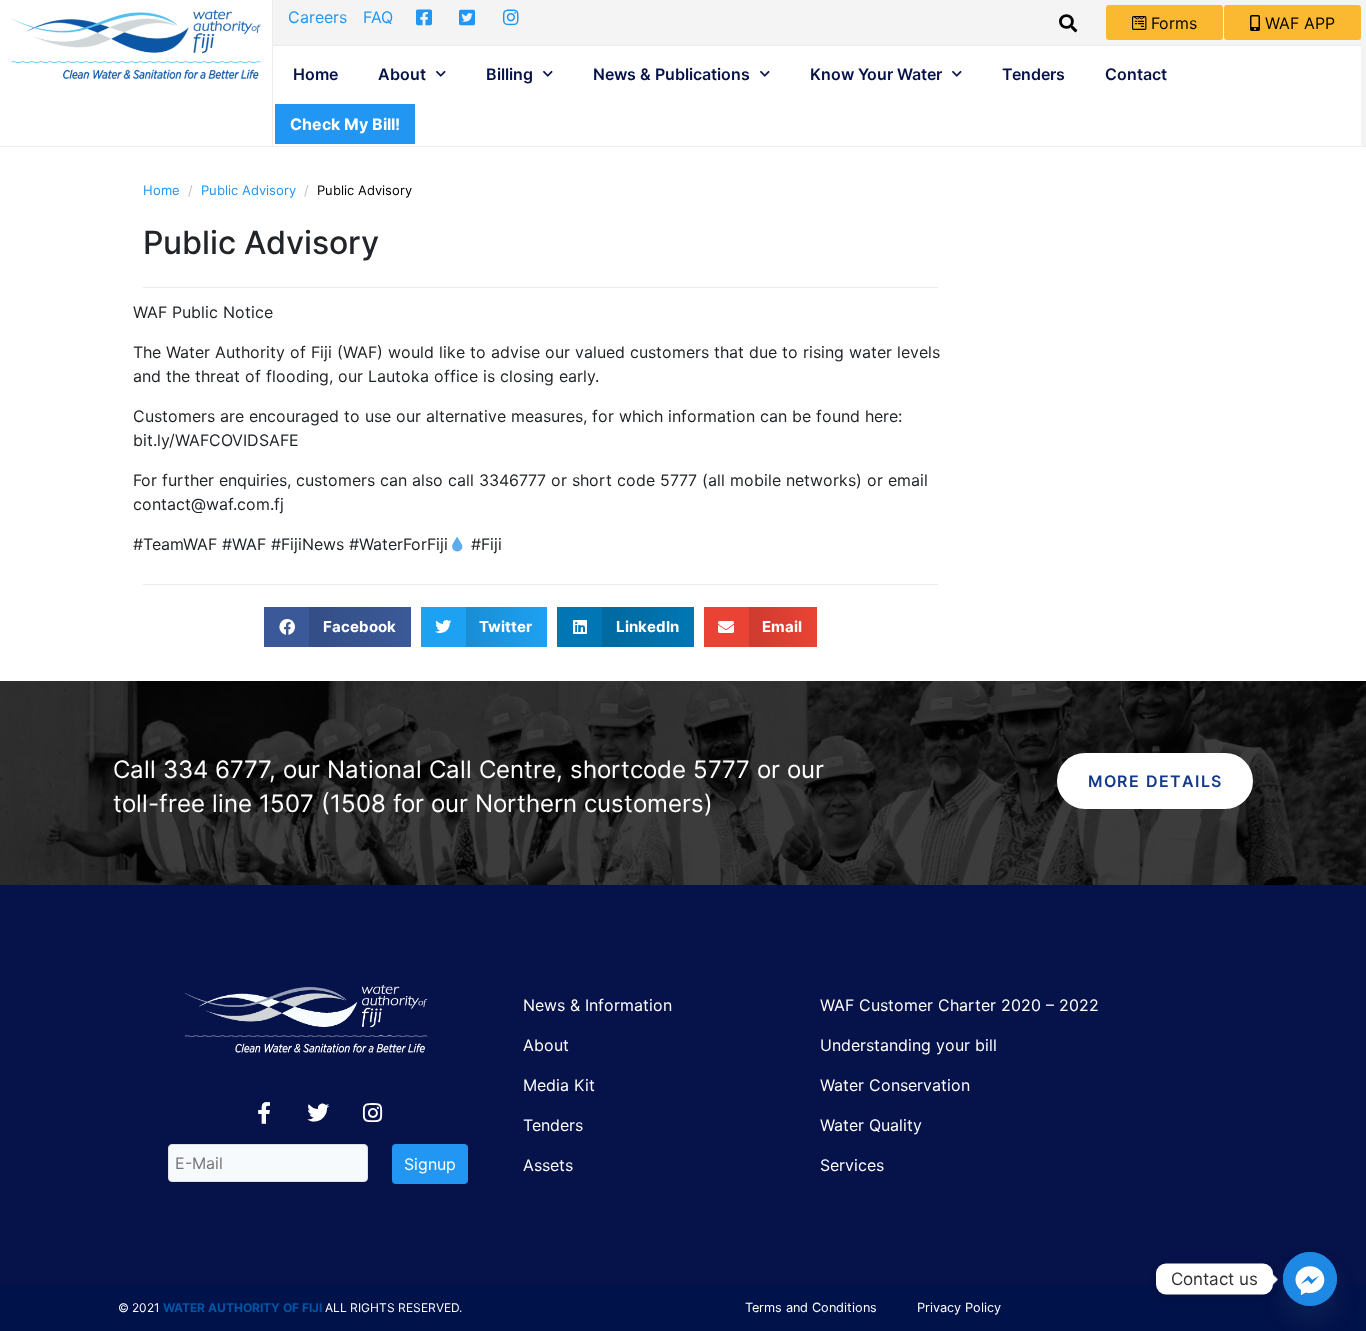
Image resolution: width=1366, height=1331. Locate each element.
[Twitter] (318, 1113)
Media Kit (559, 1085)
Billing (509, 74)
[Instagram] (372, 1113)
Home (315, 74)
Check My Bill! (345, 124)
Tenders (1033, 74)
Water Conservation (895, 1085)
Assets (548, 1165)
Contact (1136, 74)
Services (852, 1165)
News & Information (597, 1005)
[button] (337, 627)
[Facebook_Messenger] (1310, 1279)
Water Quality (871, 1125)
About (402, 74)
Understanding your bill (908, 1045)
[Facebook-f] (264, 1113)
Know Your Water (876, 74)
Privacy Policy (959, 1307)
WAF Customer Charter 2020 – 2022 (959, 1005)
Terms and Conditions (811, 1307)
